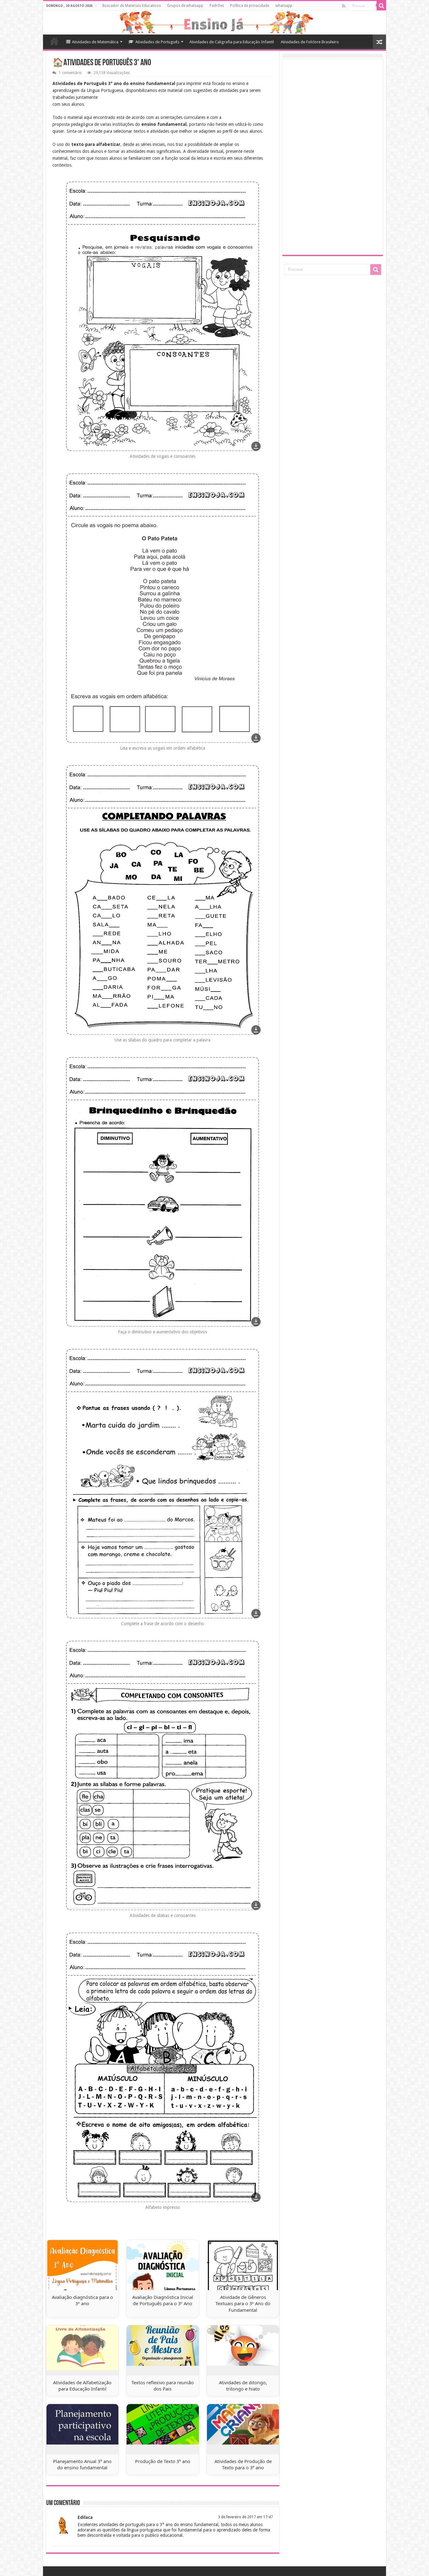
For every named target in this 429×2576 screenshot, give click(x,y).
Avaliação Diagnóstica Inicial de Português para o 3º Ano (163, 2300)
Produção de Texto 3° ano (163, 2461)
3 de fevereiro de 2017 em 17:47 (245, 2517)
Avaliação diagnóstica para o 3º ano (82, 2300)
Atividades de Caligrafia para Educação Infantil (232, 42)
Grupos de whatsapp (185, 6)
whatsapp (284, 6)
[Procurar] (381, 6)
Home (54, 41)
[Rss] (344, 6)
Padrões (217, 6)
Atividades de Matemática (95, 42)
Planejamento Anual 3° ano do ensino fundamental (82, 2464)
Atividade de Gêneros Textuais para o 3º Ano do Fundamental (243, 2303)
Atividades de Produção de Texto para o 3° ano (243, 2464)
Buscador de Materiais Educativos (132, 6)
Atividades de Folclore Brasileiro (310, 42)
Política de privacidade (250, 6)
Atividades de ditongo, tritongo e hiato (243, 2386)
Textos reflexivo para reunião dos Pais (163, 2386)
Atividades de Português (157, 42)
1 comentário (70, 73)
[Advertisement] (333, 157)
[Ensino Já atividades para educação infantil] (215, 23)
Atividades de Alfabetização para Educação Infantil (82, 2386)
